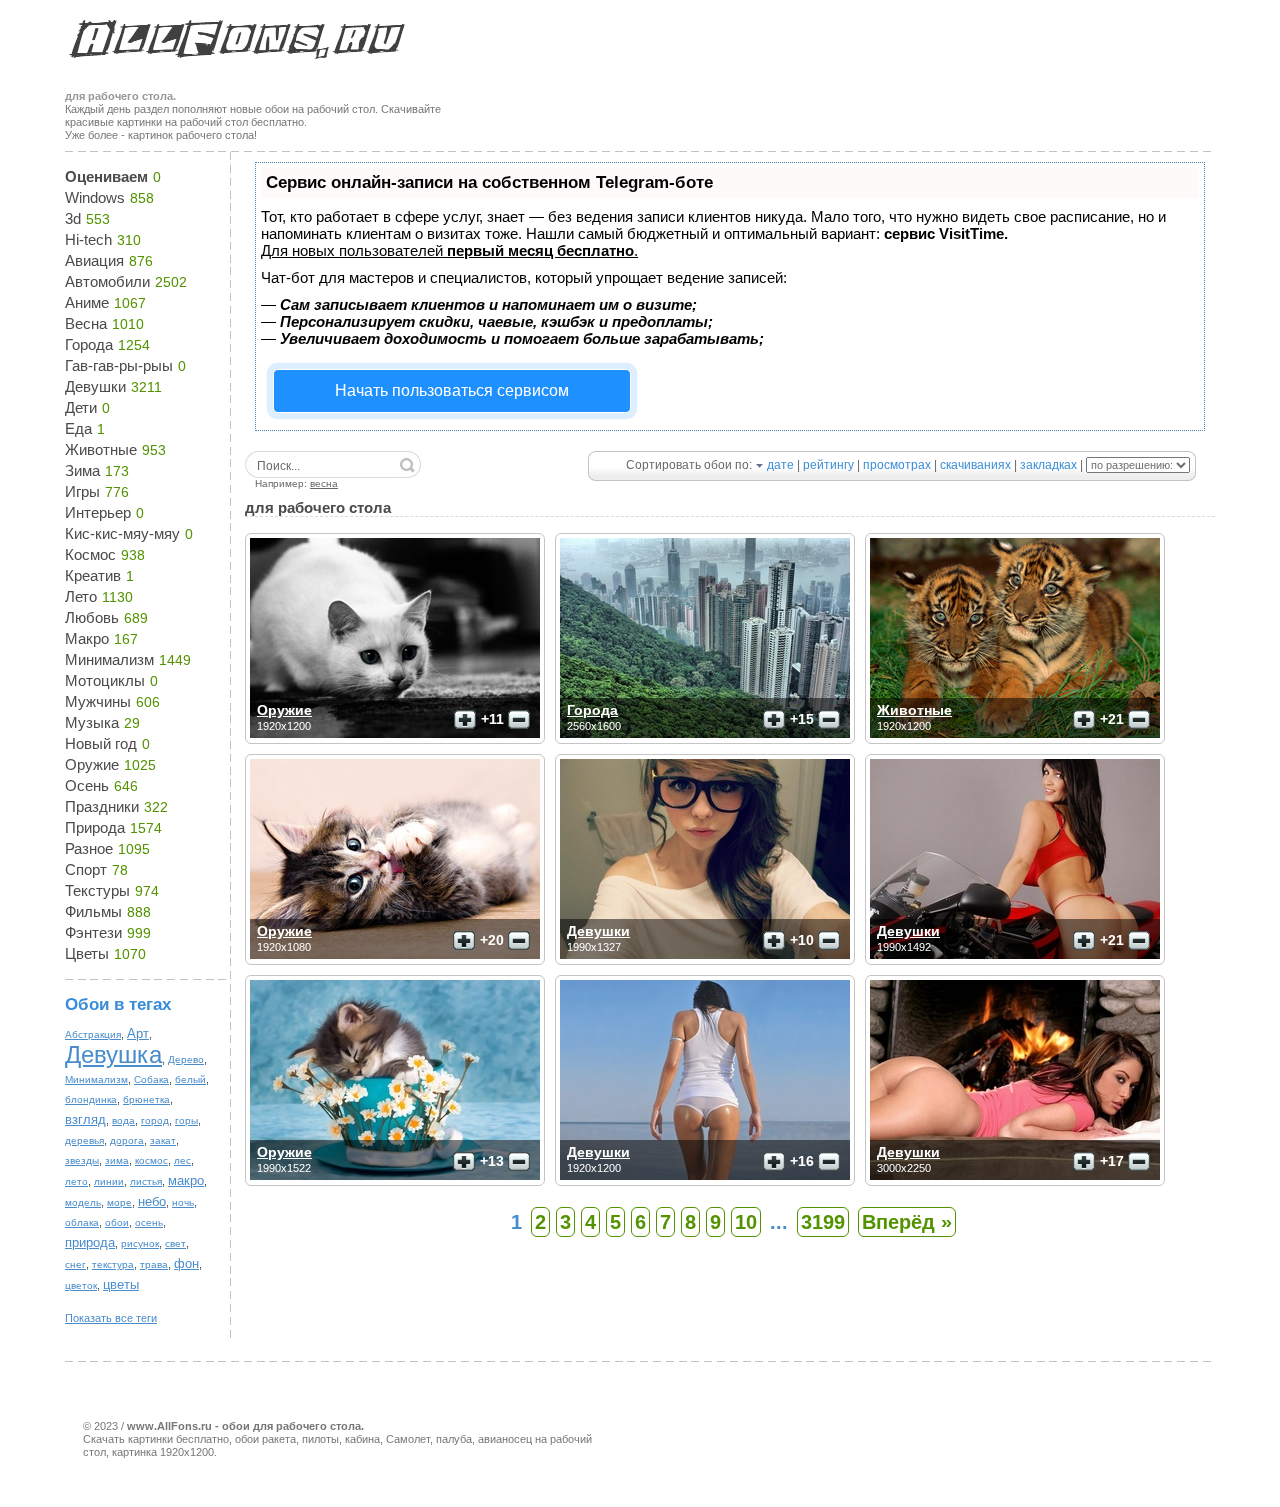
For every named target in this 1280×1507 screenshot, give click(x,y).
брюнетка (146, 1099)
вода (123, 1120)
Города (89, 344)
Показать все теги (111, 1318)
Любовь (92, 617)
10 (746, 1222)
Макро (87, 638)
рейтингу (828, 465)
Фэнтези (93, 932)
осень (149, 1222)
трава (154, 1264)
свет (175, 1243)
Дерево (186, 1059)
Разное (89, 848)
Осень (87, 785)
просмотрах (897, 465)
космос (151, 1160)
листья (146, 1181)
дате (780, 465)
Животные (101, 449)
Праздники (102, 806)
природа (90, 1242)
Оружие (92, 764)
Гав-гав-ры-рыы (119, 365)
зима (117, 1160)
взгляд (85, 1119)
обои (117, 1222)
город (155, 1120)
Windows (95, 197)
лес (182, 1160)
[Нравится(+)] (465, 720)
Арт (138, 1033)
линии (109, 1181)
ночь (183, 1202)
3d (73, 218)
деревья (84, 1140)
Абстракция (93, 1034)
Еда (78, 428)
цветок (81, 1285)
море (119, 1202)
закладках (1048, 465)
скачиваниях (975, 465)
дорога (127, 1140)
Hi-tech (88, 239)
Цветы (87, 953)
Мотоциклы (105, 680)
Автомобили (107, 281)
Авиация (94, 260)
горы (186, 1120)
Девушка (113, 1054)
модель (83, 1202)
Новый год (101, 743)
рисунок (140, 1243)
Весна (86, 323)
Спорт (86, 869)
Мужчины (98, 701)
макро (186, 1180)
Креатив (93, 575)
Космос (90, 554)
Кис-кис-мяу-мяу (122, 533)
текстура (113, 1264)
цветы (121, 1284)
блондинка (91, 1099)
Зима (82, 470)
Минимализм (109, 659)
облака (82, 1222)
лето (76, 1181)
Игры (82, 491)
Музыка (92, 722)
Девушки (95, 386)
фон (186, 1263)
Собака (151, 1079)
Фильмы (93, 911)
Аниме (87, 302)
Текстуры (97, 890)
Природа (95, 827)
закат (163, 1140)
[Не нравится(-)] (519, 720)
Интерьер (98, 512)
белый (190, 1079)
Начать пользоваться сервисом (452, 390)
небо (152, 1201)
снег (75, 1264)
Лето (81, 596)
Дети (81, 407)
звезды (82, 1160)
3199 (823, 1222)
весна (324, 483)
